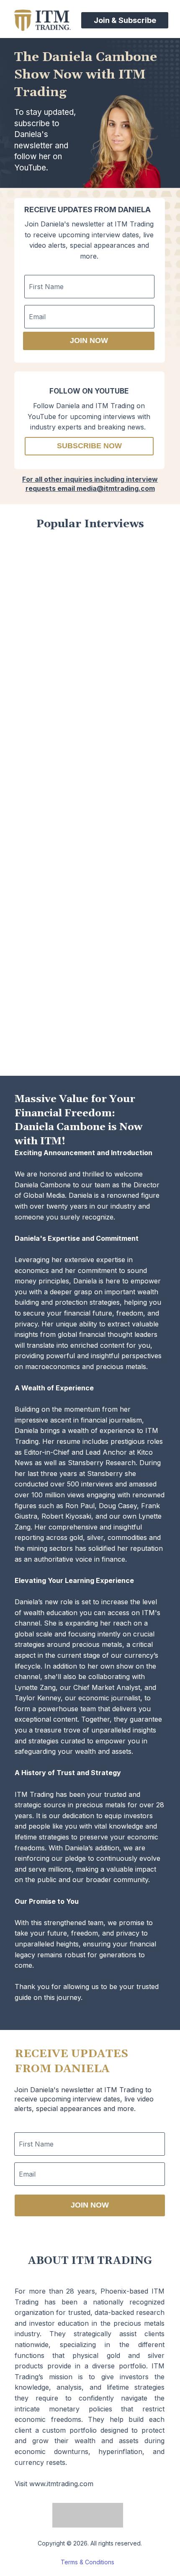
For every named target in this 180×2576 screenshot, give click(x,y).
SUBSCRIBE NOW (89, 446)
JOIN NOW (89, 340)
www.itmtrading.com (61, 2484)
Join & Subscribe (125, 20)
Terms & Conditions (87, 2562)
